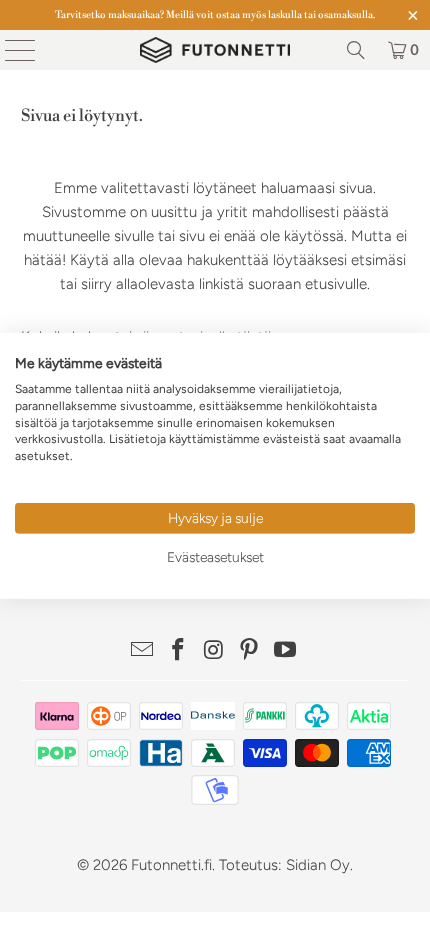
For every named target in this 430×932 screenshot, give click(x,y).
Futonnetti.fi (171, 865)
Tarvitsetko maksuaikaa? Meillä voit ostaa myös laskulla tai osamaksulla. (215, 15)
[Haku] (356, 50)
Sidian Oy (318, 865)
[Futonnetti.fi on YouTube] (286, 651)
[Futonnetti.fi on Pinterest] (250, 651)
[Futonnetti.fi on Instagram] (214, 651)
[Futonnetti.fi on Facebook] (178, 651)
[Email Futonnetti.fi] (143, 651)
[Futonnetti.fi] (215, 50)
